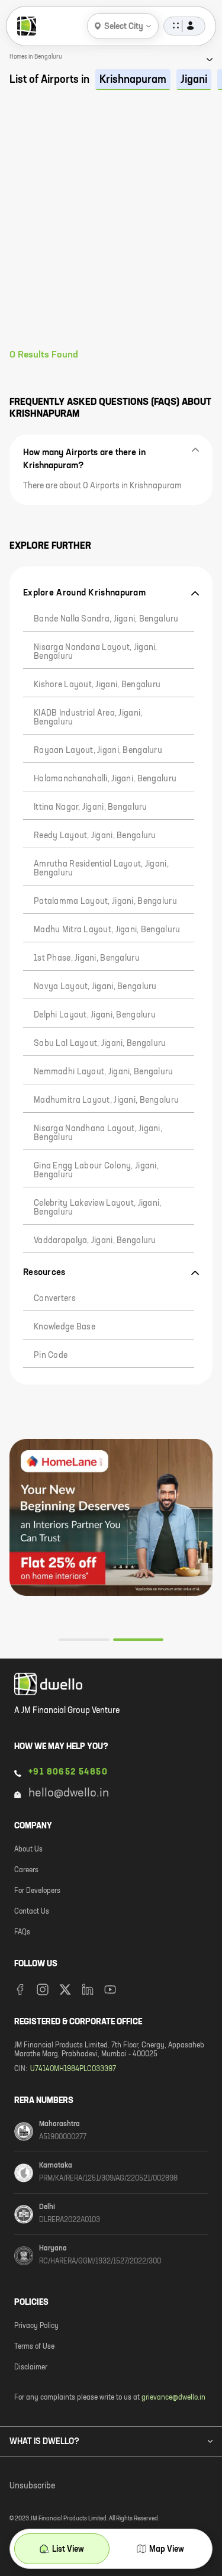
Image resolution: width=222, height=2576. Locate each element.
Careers (26, 1870)
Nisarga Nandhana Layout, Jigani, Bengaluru (98, 1133)
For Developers (37, 1891)
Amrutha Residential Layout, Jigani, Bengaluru (101, 869)
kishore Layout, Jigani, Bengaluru (97, 685)
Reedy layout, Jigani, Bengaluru (95, 836)
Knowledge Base (65, 1327)
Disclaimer (31, 2368)
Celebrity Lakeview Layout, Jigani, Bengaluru (98, 1208)
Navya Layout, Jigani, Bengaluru (95, 987)
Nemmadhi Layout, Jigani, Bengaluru (104, 1072)
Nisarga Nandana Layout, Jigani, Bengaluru (96, 652)
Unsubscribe (32, 2486)
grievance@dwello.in (173, 2398)
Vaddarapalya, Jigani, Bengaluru (95, 1241)
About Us (28, 1850)
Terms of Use (34, 2347)
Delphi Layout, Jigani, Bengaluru (95, 1015)
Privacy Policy (36, 2326)
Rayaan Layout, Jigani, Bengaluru (98, 751)
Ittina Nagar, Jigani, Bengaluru (91, 807)
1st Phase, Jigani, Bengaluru (87, 958)
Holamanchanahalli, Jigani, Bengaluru (105, 779)
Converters (55, 1299)
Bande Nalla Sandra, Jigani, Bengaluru (106, 619)
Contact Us (32, 1912)
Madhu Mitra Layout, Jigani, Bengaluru (107, 930)
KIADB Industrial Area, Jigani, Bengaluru (88, 718)
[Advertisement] (111, 232)
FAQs (22, 1933)
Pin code (51, 1355)
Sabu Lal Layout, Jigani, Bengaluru (100, 1044)
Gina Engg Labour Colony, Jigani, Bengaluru (96, 1171)
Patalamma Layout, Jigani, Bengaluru (105, 901)
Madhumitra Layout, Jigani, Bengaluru (106, 1100)
